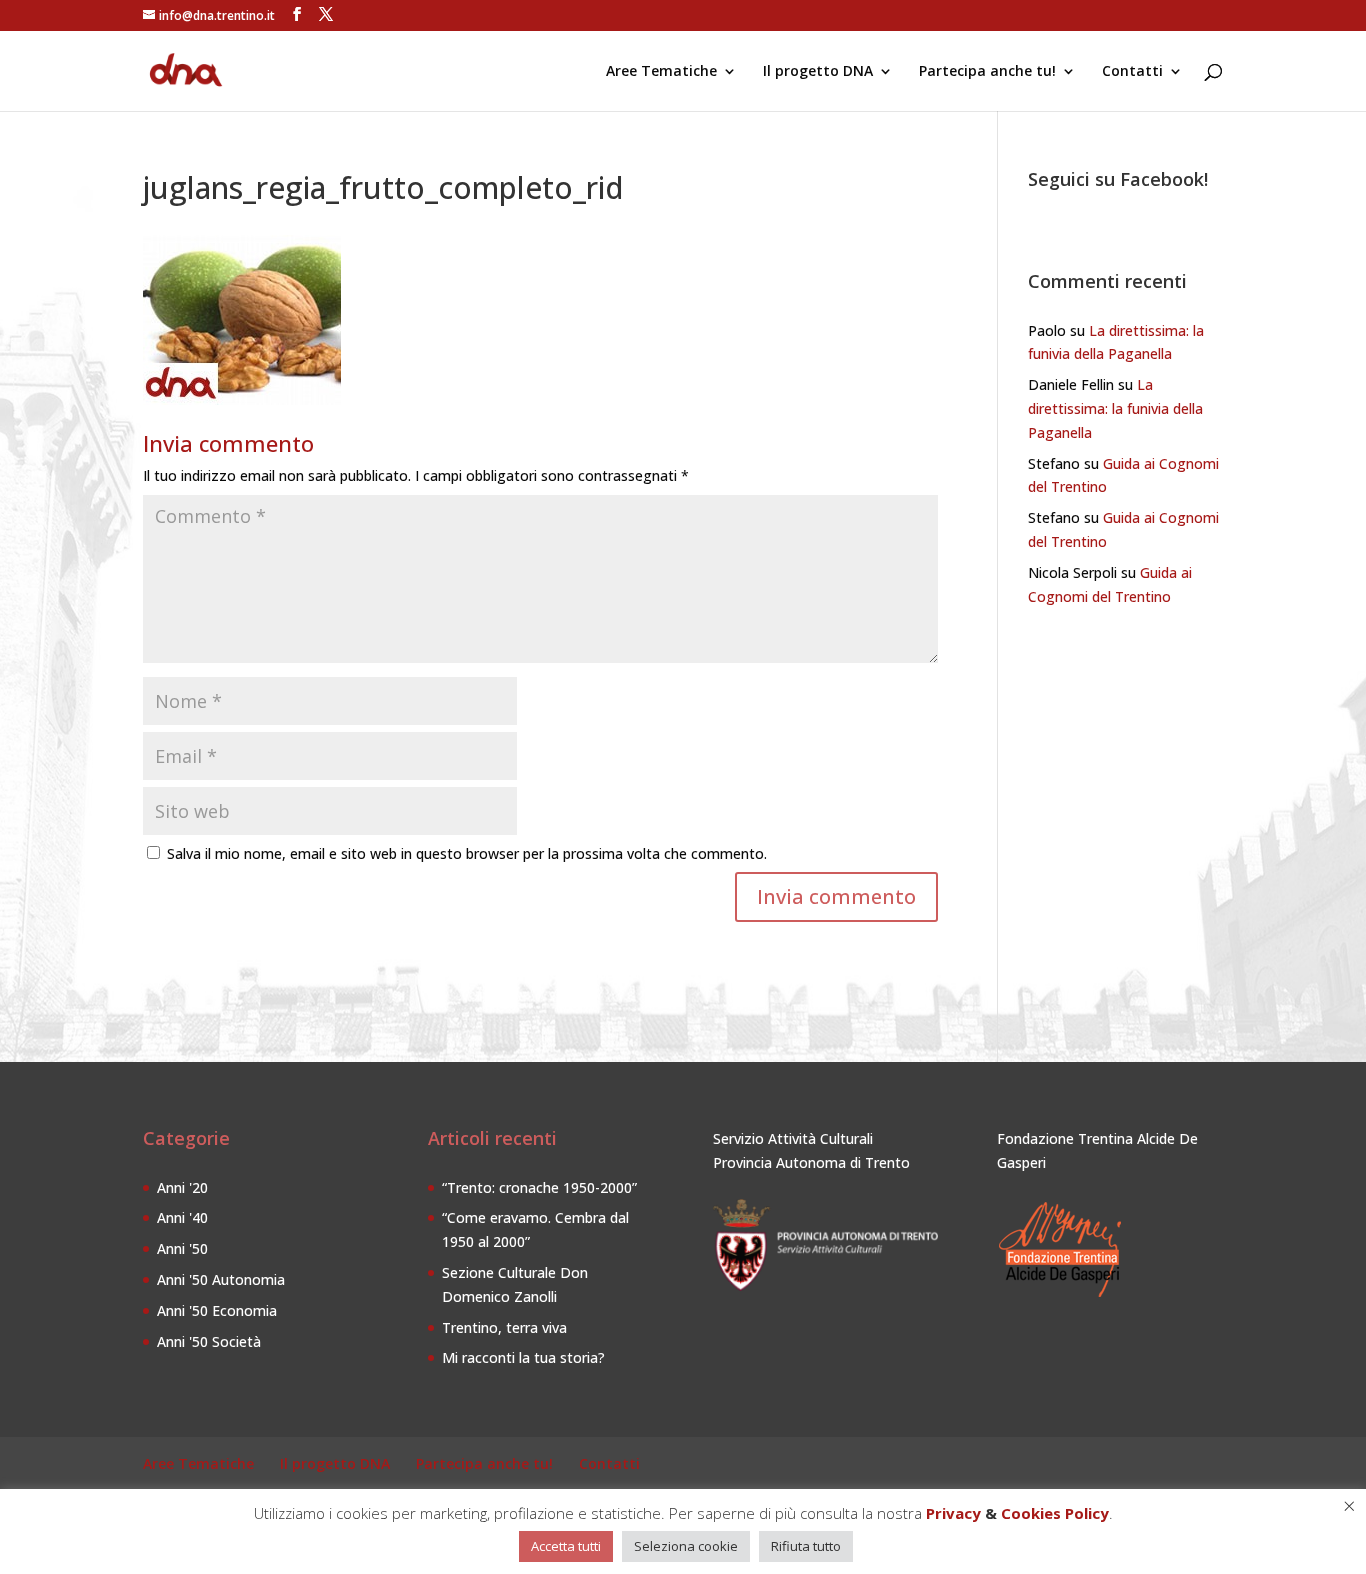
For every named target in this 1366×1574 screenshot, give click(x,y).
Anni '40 (182, 1217)
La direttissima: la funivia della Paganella (1115, 408)
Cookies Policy (1055, 1513)
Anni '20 (182, 1187)
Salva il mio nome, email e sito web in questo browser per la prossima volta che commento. (467, 853)
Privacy (953, 1513)
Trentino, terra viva (504, 1327)
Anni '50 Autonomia (221, 1279)
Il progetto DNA (818, 72)
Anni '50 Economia (217, 1310)
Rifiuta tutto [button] (806, 1546)
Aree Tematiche (661, 72)
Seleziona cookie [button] (686, 1546)
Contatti (1132, 72)
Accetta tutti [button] (566, 1546)
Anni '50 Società (209, 1341)
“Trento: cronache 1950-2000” (539, 1187)
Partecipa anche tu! (987, 72)
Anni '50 (182, 1248)
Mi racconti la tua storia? (523, 1357)
